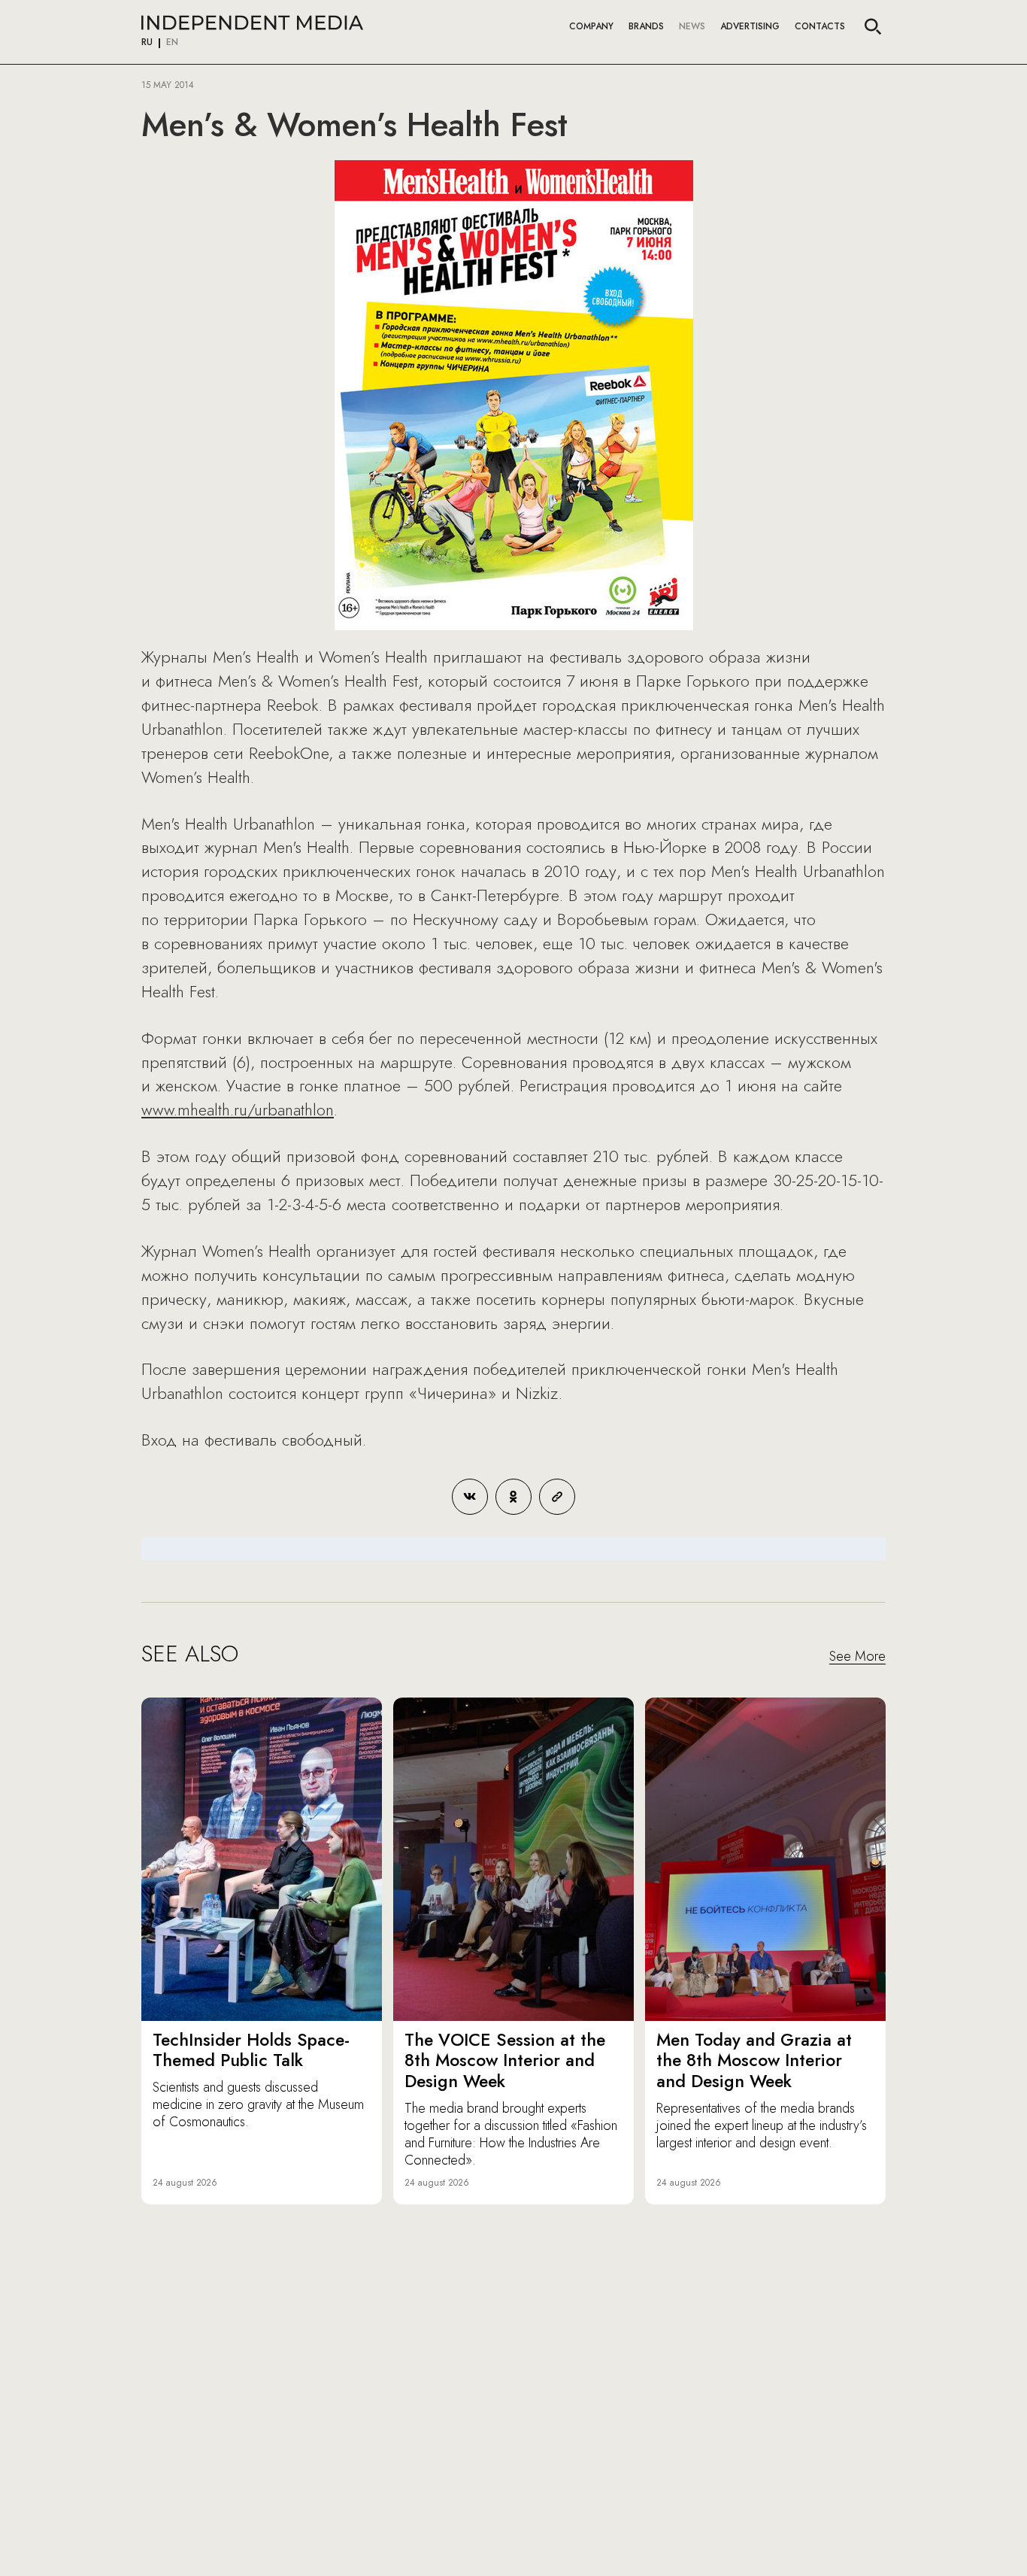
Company (591, 26)
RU (147, 43)
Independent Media (252, 23)
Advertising (750, 26)
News (692, 26)
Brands (646, 26)
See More (857, 1657)
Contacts (820, 26)
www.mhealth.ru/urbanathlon (238, 1109)
